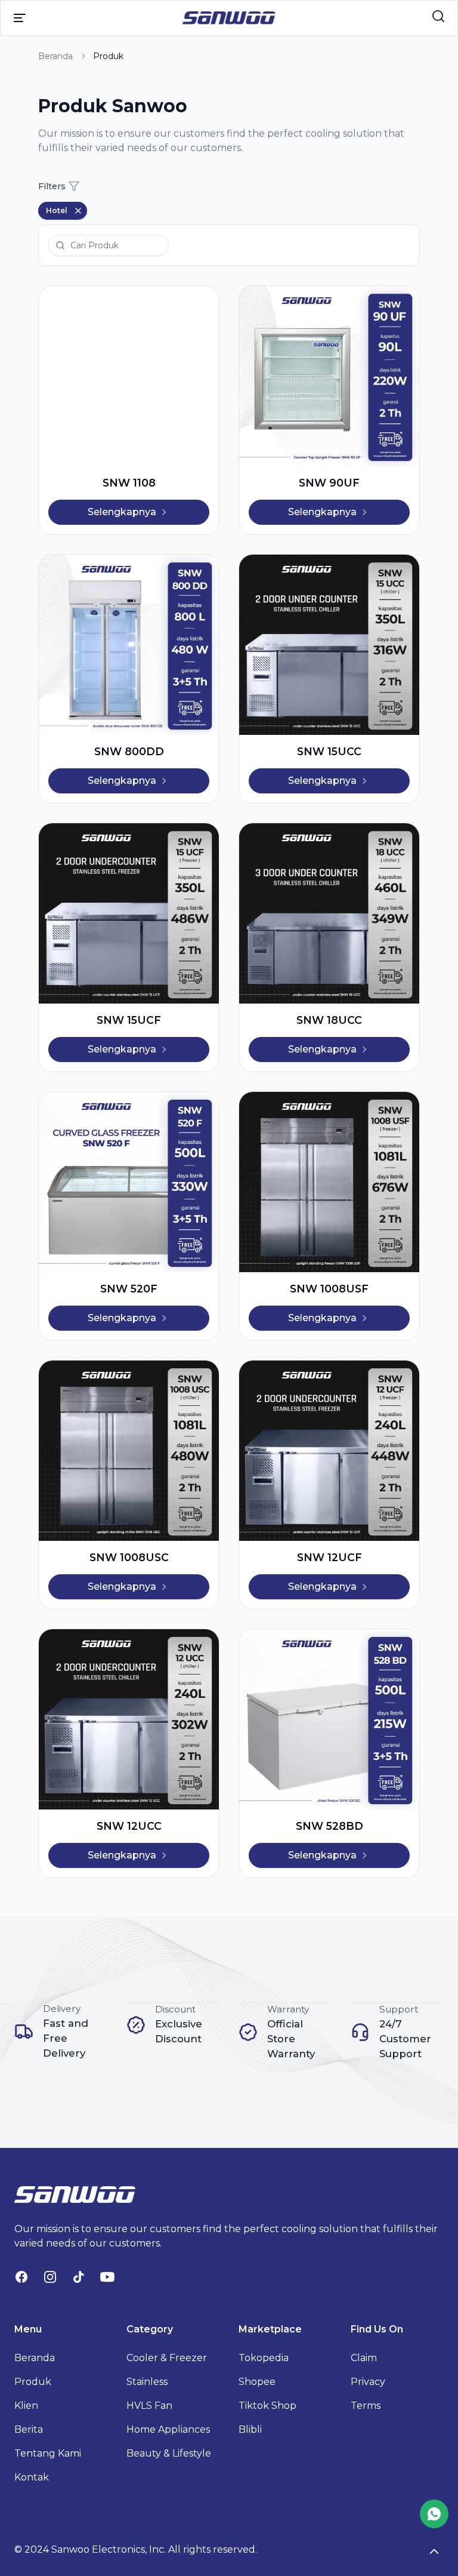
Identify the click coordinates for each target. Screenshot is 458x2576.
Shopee (257, 2382)
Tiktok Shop (267, 2406)
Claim (364, 2358)
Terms (366, 2406)
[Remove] (78, 211)
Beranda (55, 56)
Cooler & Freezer (167, 2358)
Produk (33, 2382)
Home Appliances (168, 2429)
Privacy (368, 2382)
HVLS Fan (149, 2406)
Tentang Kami (48, 2453)
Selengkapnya (122, 512)
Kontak (32, 2477)
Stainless (147, 2382)
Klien (26, 2406)
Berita (29, 2429)
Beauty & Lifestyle (169, 2453)
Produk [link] (108, 56)
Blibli (250, 2429)
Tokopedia (264, 2358)
